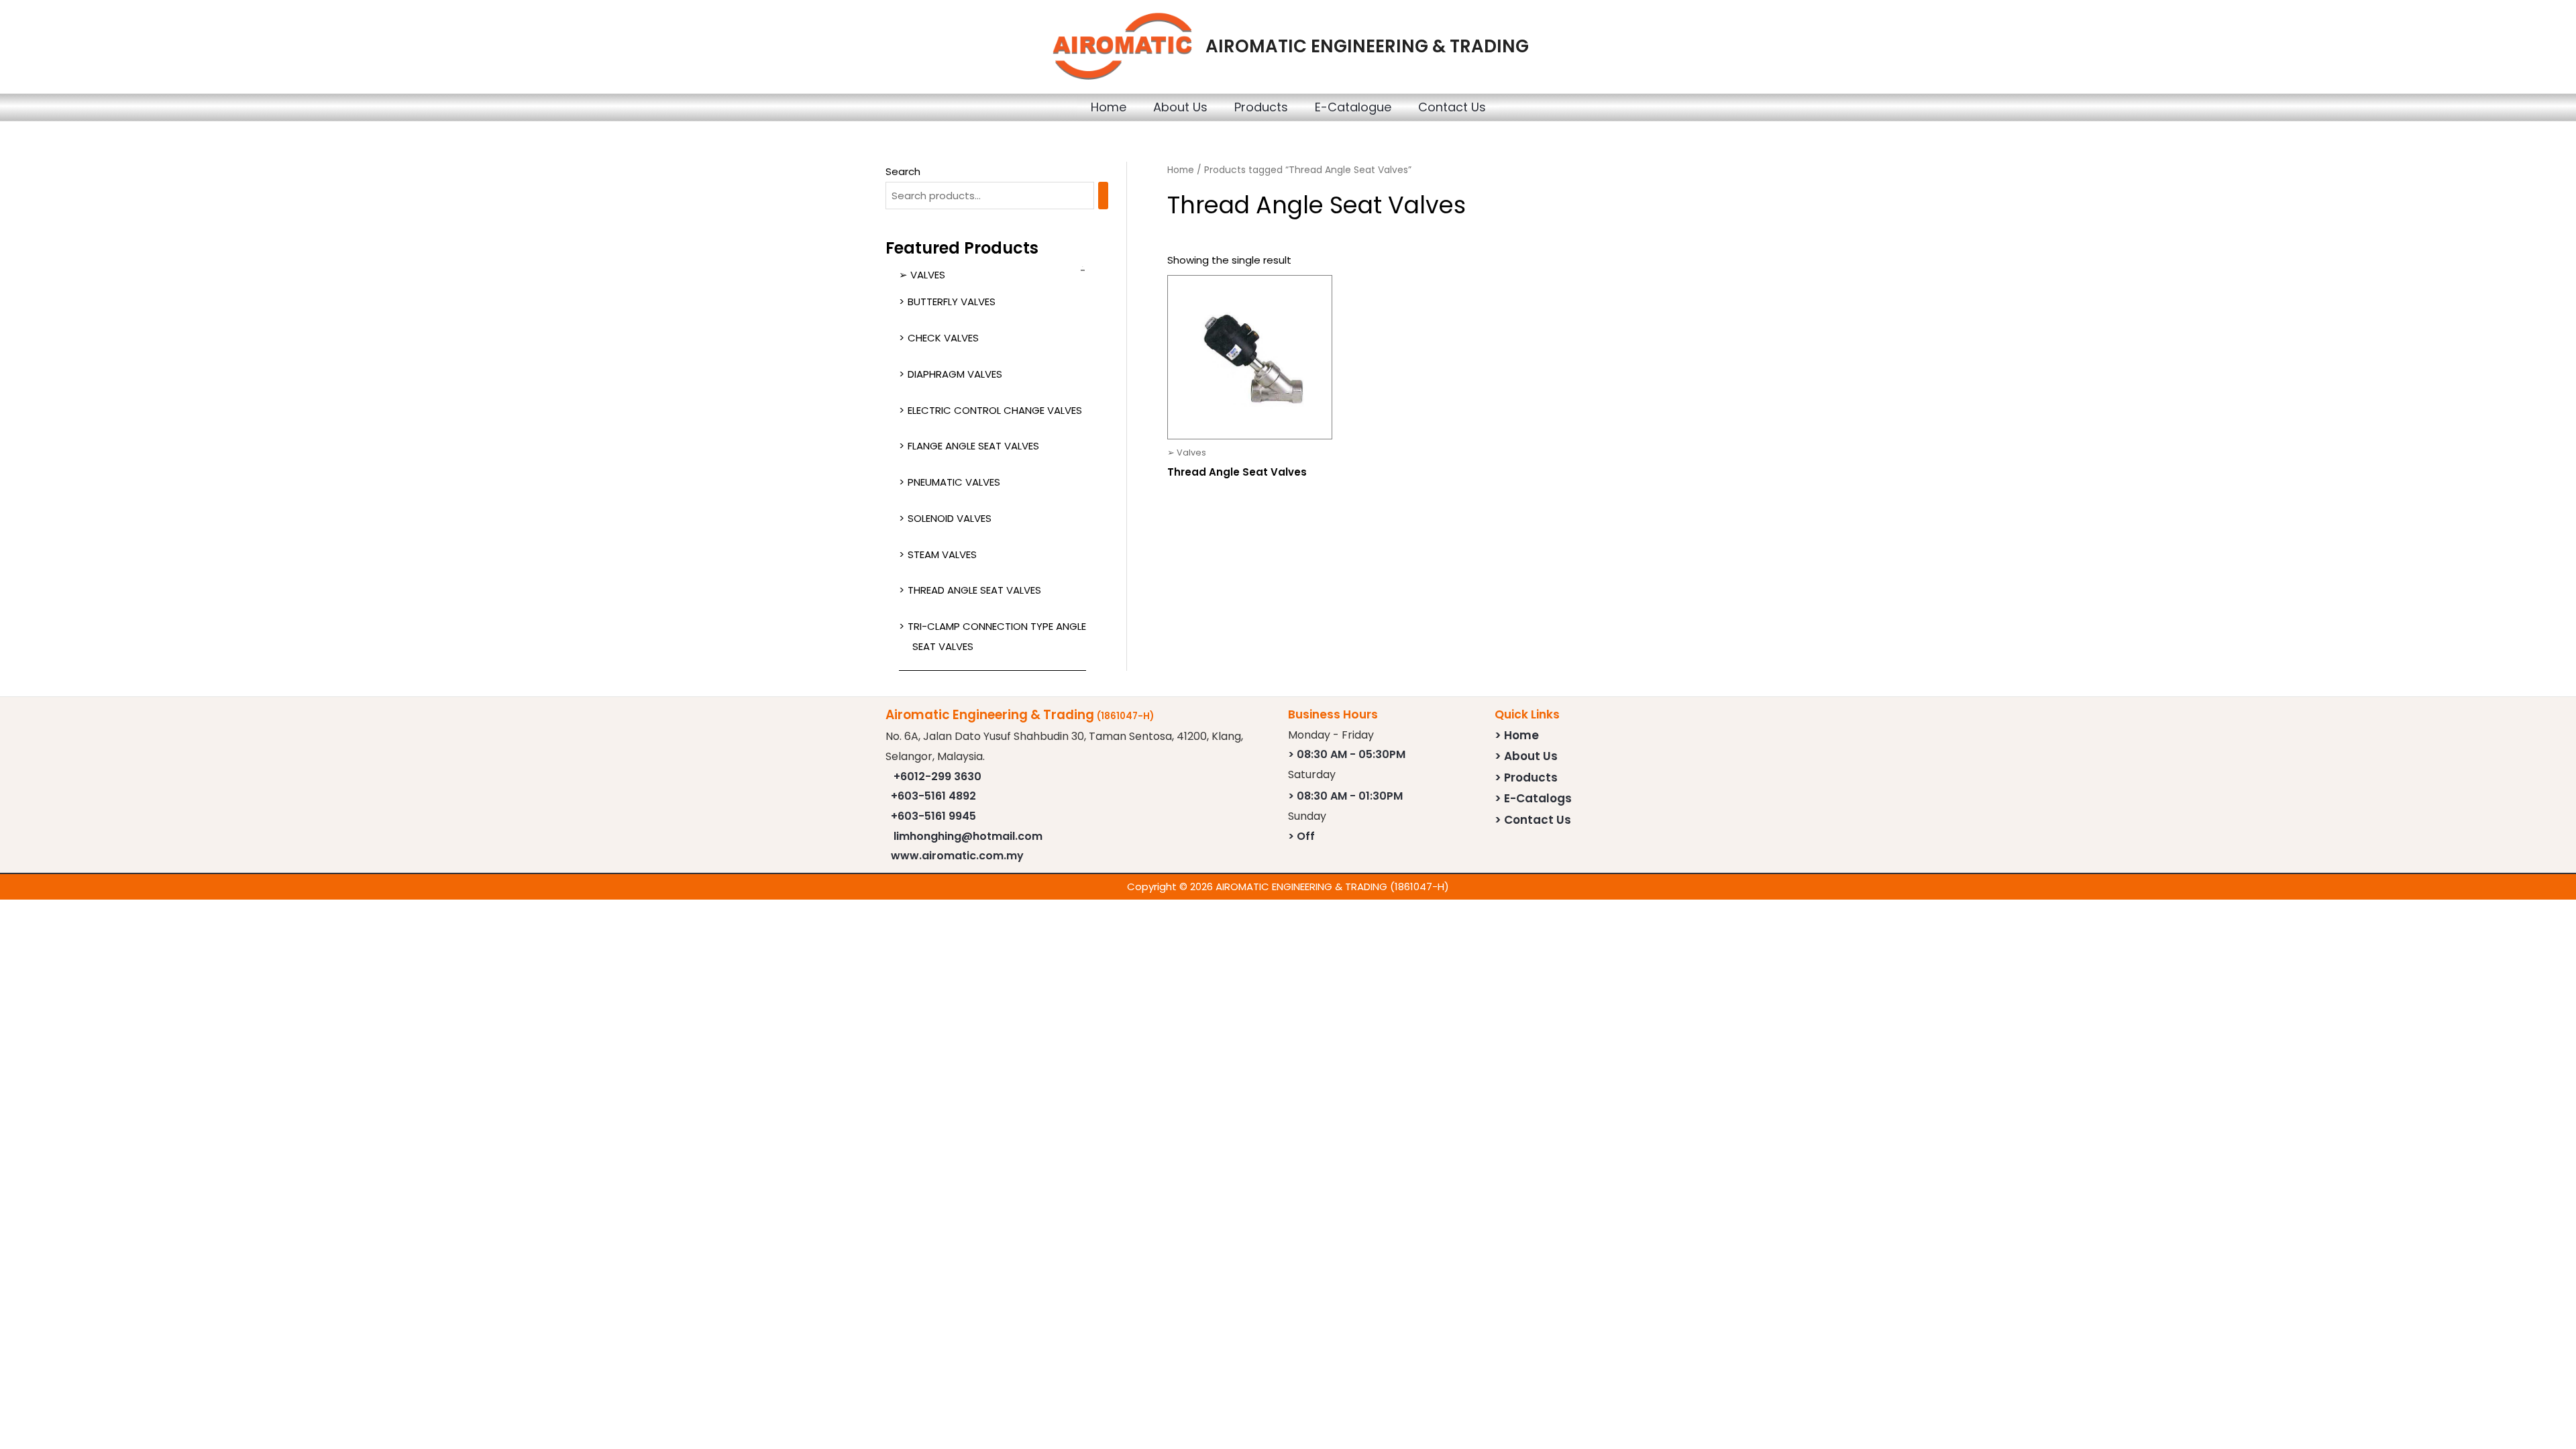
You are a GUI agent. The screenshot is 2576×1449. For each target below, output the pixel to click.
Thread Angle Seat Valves (974, 590)
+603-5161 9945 (933, 816)
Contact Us (1452, 107)
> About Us (1526, 756)
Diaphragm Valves (955, 374)
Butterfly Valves (952, 302)
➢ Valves (922, 275)
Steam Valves (942, 554)
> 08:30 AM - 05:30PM (1347, 754)
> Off (1301, 836)
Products (1261, 107)
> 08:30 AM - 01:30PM (1345, 796)
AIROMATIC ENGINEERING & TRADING (1367, 46)
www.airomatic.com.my (957, 856)
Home (1109, 107)
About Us (1180, 107)
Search (903, 171)
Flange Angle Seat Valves (973, 446)
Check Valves (943, 338)
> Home (1517, 735)
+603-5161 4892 (933, 796)
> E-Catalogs (1533, 798)
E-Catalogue (1353, 107)
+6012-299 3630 (937, 776)
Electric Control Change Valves (995, 410)
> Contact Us (1533, 820)
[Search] (1103, 196)
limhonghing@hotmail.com (968, 836)
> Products (1526, 777)
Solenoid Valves (950, 518)
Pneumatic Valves (954, 482)
